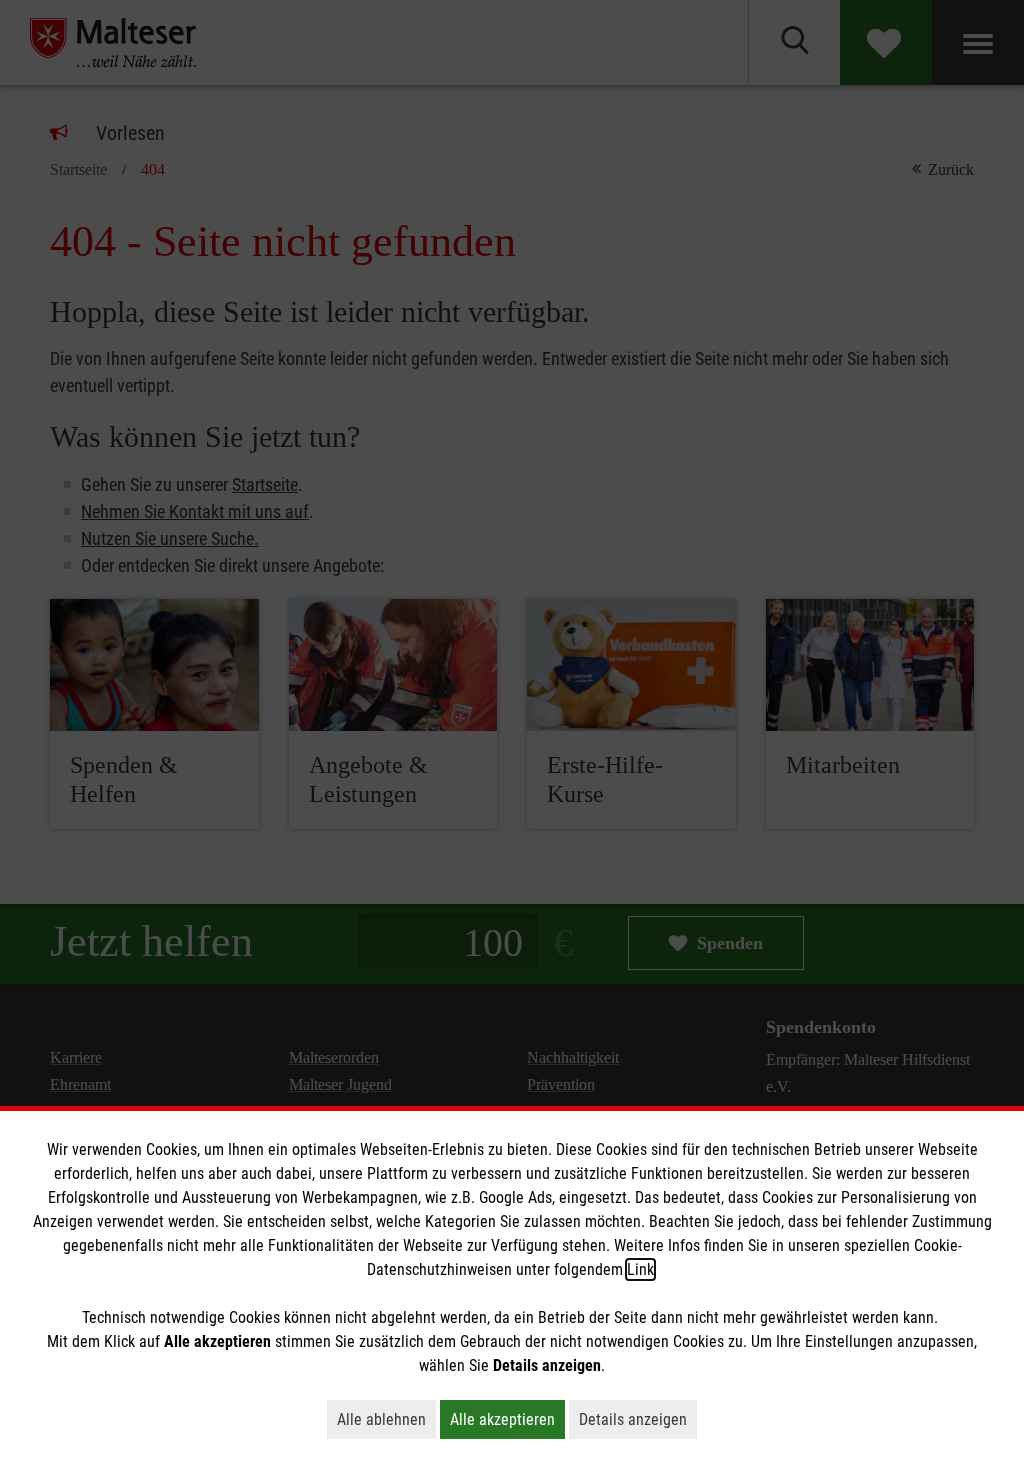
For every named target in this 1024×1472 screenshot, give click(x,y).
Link (640, 1269)
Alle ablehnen (386, 1419)
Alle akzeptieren (507, 1419)
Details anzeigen (638, 1419)
